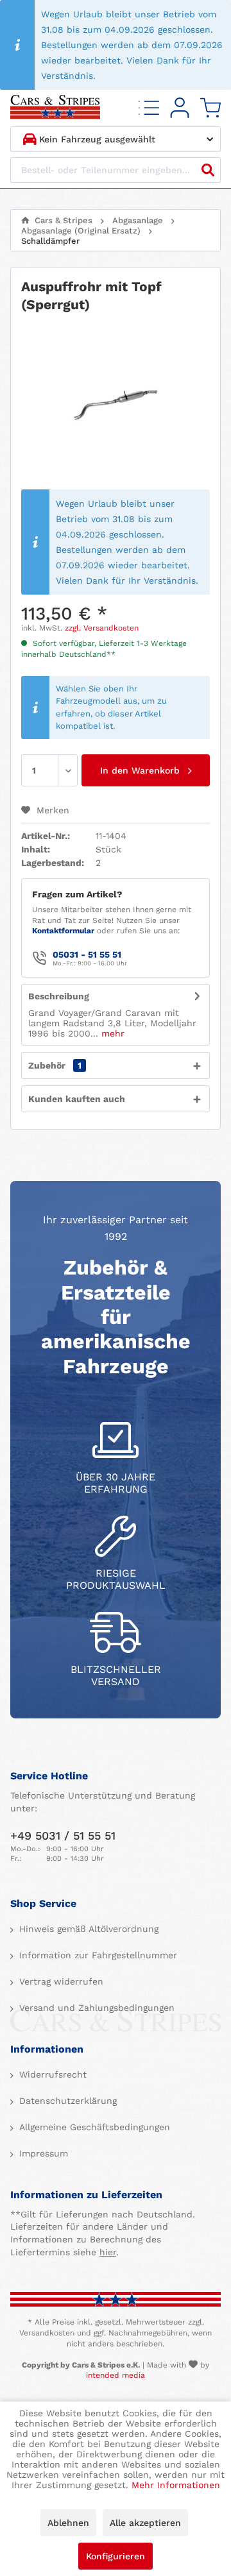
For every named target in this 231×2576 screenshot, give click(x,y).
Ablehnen (68, 2523)
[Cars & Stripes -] (55, 108)
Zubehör (55, 1065)
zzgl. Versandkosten (102, 628)
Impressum (42, 2153)
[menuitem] (149, 108)
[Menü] (149, 108)
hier (108, 2252)
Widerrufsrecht (51, 2074)
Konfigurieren (116, 2556)
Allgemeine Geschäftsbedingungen (93, 2127)
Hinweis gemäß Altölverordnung (87, 1929)
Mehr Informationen (176, 2485)
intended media (116, 2375)
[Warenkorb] (210, 108)
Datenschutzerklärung (66, 2101)
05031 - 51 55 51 (87, 954)
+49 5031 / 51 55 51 (63, 1835)
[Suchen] (208, 170)
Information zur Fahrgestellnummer (97, 1955)
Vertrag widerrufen (60, 1981)
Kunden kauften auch (77, 1099)
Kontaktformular (63, 931)
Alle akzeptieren (145, 2523)
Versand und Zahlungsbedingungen (95, 2008)
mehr (111, 1033)
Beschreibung (59, 996)
